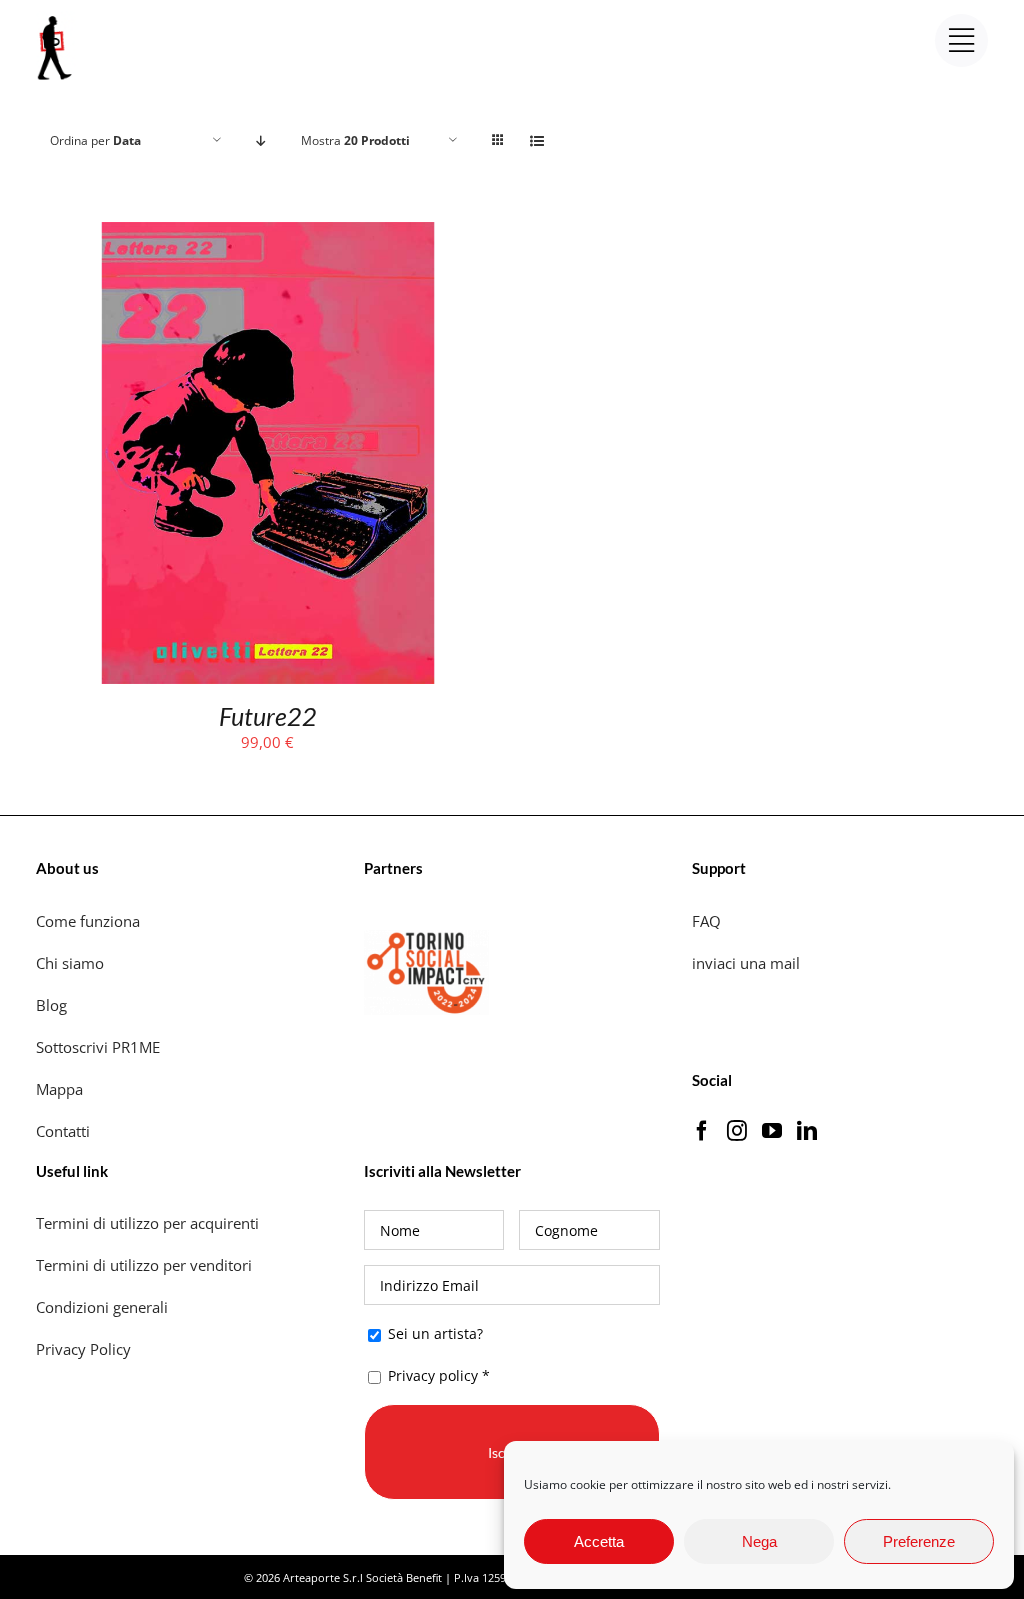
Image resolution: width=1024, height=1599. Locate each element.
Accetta (599, 1541)
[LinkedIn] (807, 1131)
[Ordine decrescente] (261, 140)
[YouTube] (772, 1131)
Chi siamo (72, 963)
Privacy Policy (85, 1349)
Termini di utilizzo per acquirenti (147, 1223)
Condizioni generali (102, 1307)
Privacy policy (433, 1375)
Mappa (59, 1089)
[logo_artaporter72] (56, 18)
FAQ (706, 921)
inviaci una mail (746, 963)
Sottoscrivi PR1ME (98, 1047)
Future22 (268, 716)
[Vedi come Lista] (537, 140)
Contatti (63, 1131)
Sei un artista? (433, 1333)
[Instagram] (737, 1131)
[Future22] (268, 235)
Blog (51, 1005)
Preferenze (919, 1541)
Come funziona (90, 921)
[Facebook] (702, 1131)
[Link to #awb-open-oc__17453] (961, 40)
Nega (759, 1541)
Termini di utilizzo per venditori (144, 1265)
